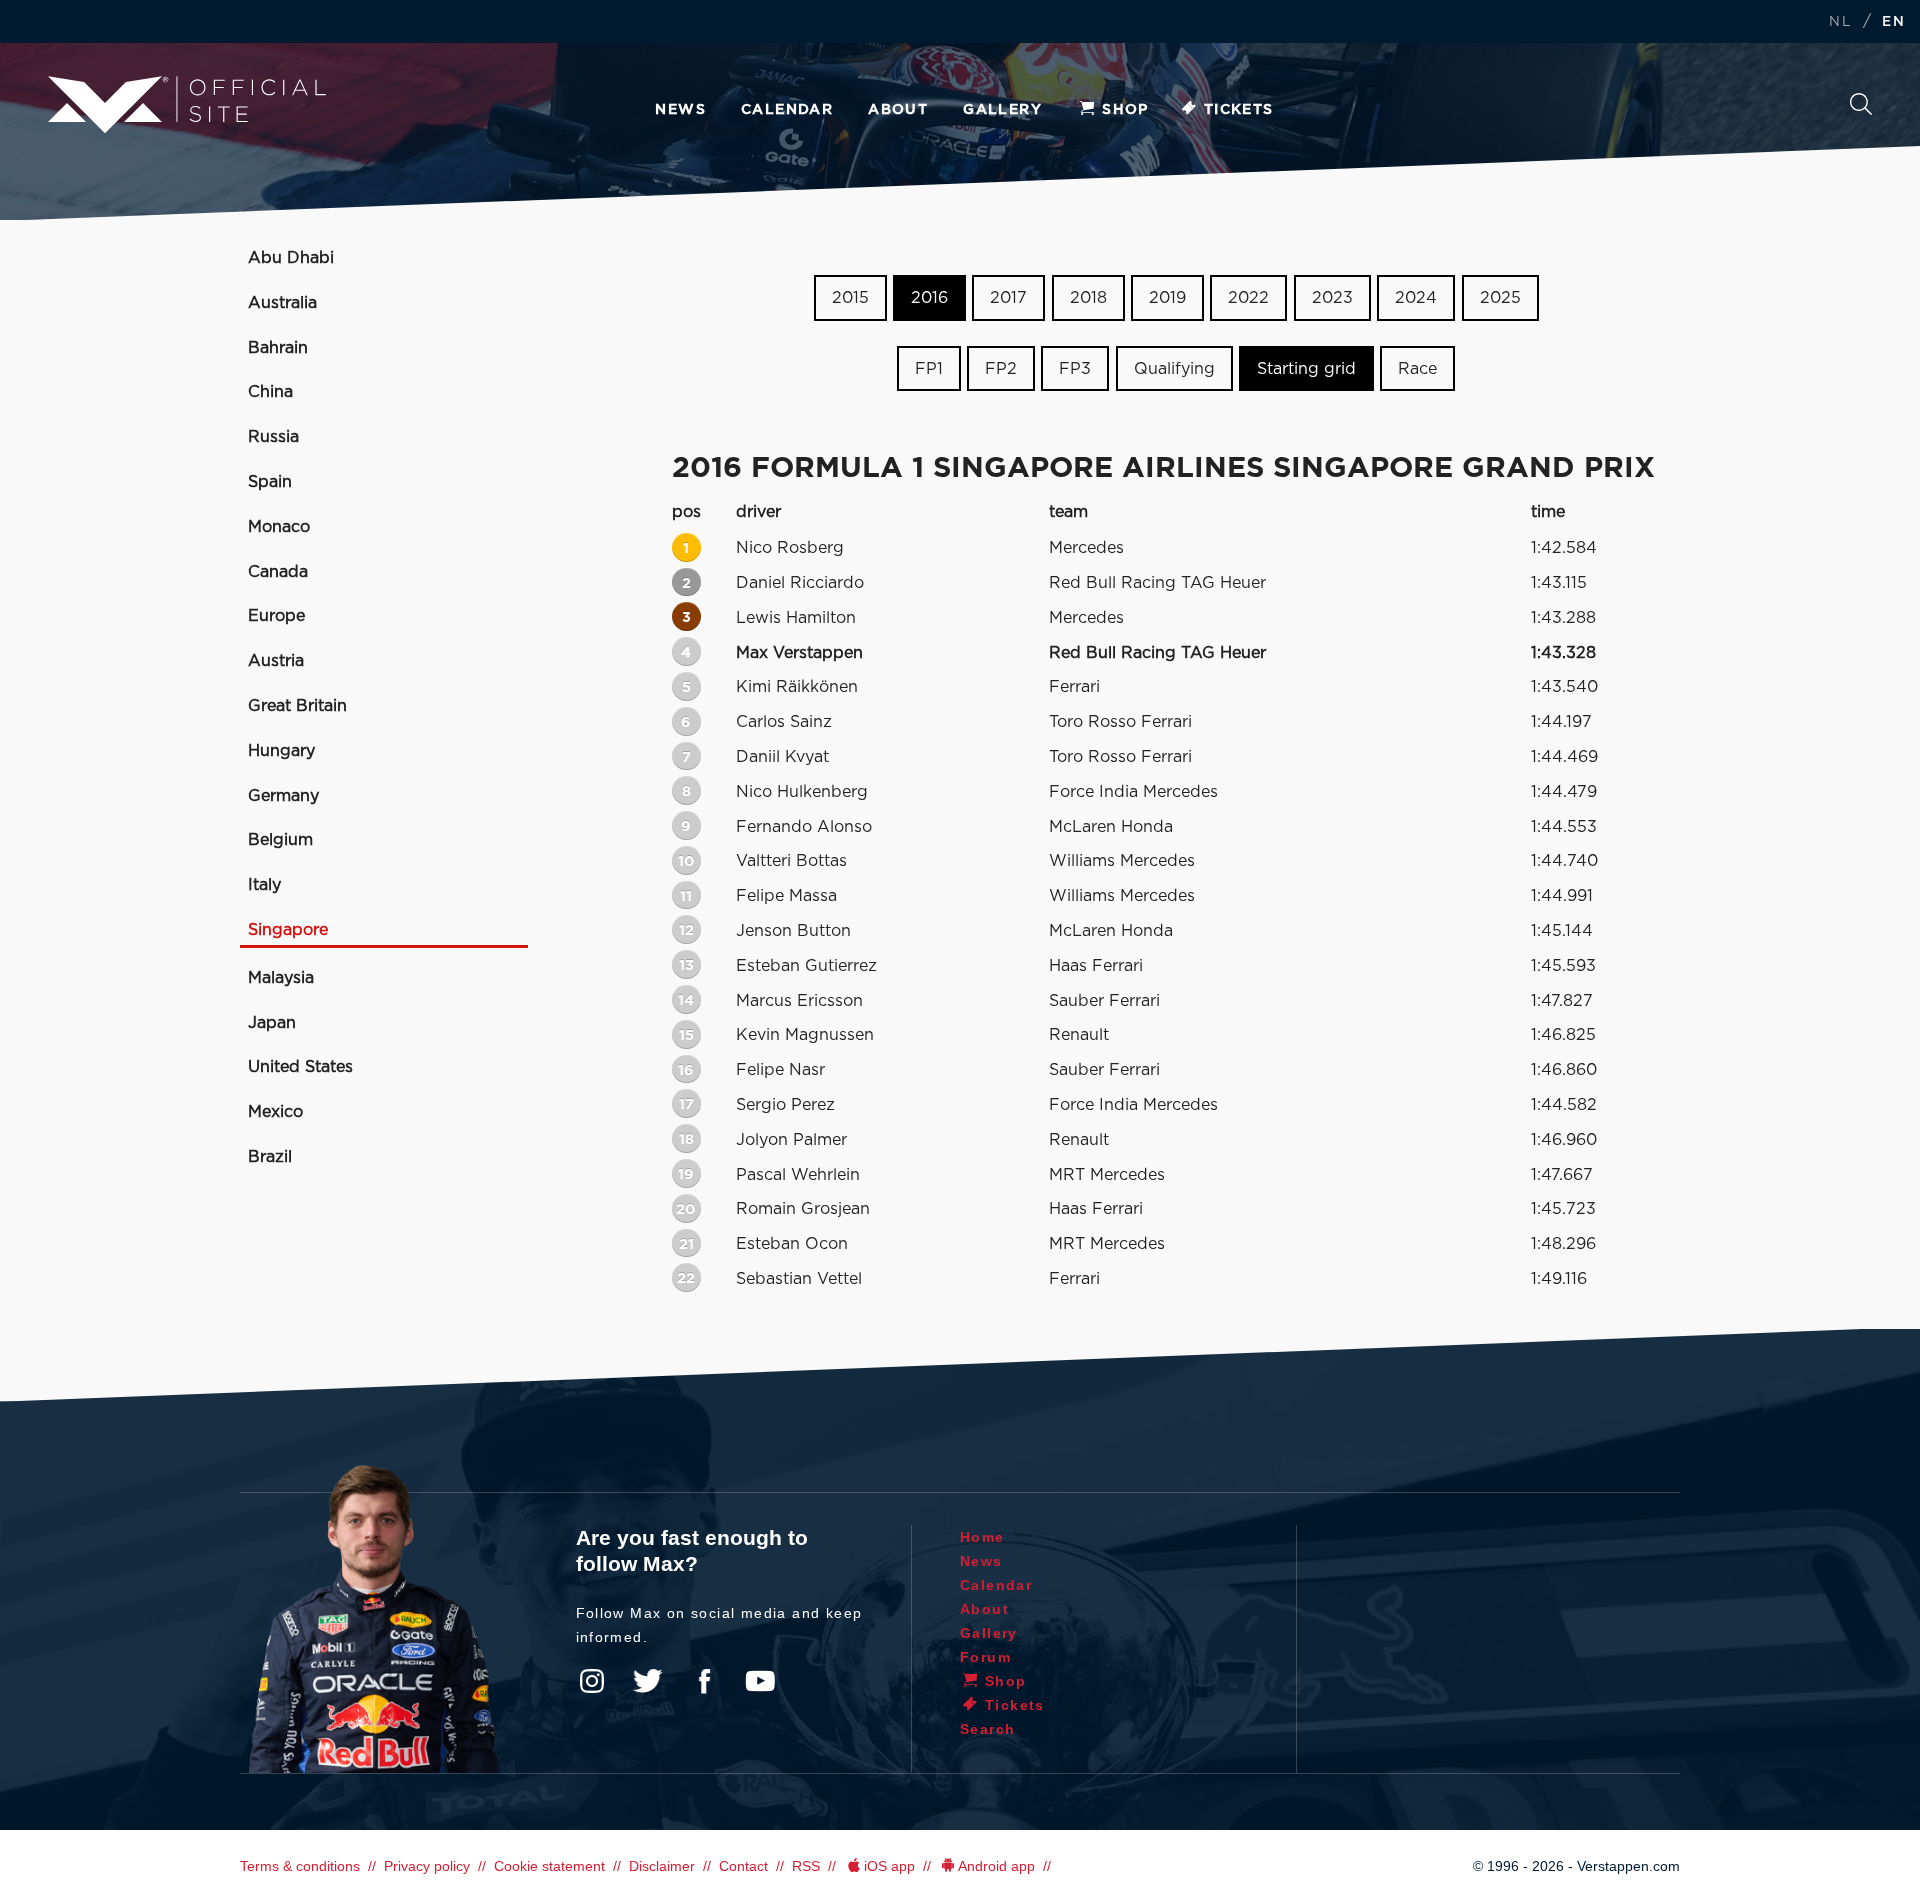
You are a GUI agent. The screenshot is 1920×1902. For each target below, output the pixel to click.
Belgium (280, 840)
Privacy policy (427, 1866)
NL (1840, 22)
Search (1861, 109)
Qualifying (1174, 369)
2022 (1248, 298)
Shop (1125, 110)
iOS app (889, 1866)
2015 (850, 298)
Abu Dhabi (291, 258)
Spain (270, 482)
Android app (996, 1866)
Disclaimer (662, 1866)
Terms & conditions (300, 1866)
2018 (1088, 298)
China (270, 392)
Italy (264, 885)
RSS (806, 1866)
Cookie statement (549, 1866)
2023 (1332, 298)
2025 (1500, 298)
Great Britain (297, 706)
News (680, 110)
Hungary (281, 751)
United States (300, 1067)
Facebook (704, 1681)
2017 (1008, 298)
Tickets (1239, 110)
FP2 (1001, 369)
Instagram (592, 1681)
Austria (276, 661)
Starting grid (1306, 369)
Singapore (288, 930)
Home (982, 1537)
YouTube (760, 1681)
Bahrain (278, 348)
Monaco (279, 527)
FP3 (1075, 369)
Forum (985, 1657)
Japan (272, 1023)
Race (1417, 369)
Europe (276, 616)
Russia (273, 437)
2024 (1416, 298)
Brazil (270, 1157)
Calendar (787, 110)
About (898, 110)
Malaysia (281, 978)
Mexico (275, 1112)
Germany (283, 796)
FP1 (929, 369)
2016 (929, 298)
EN (1893, 22)
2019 (1167, 298)
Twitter (648, 1681)
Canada (278, 572)
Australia (282, 303)
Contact (743, 1866)
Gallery (1002, 110)
